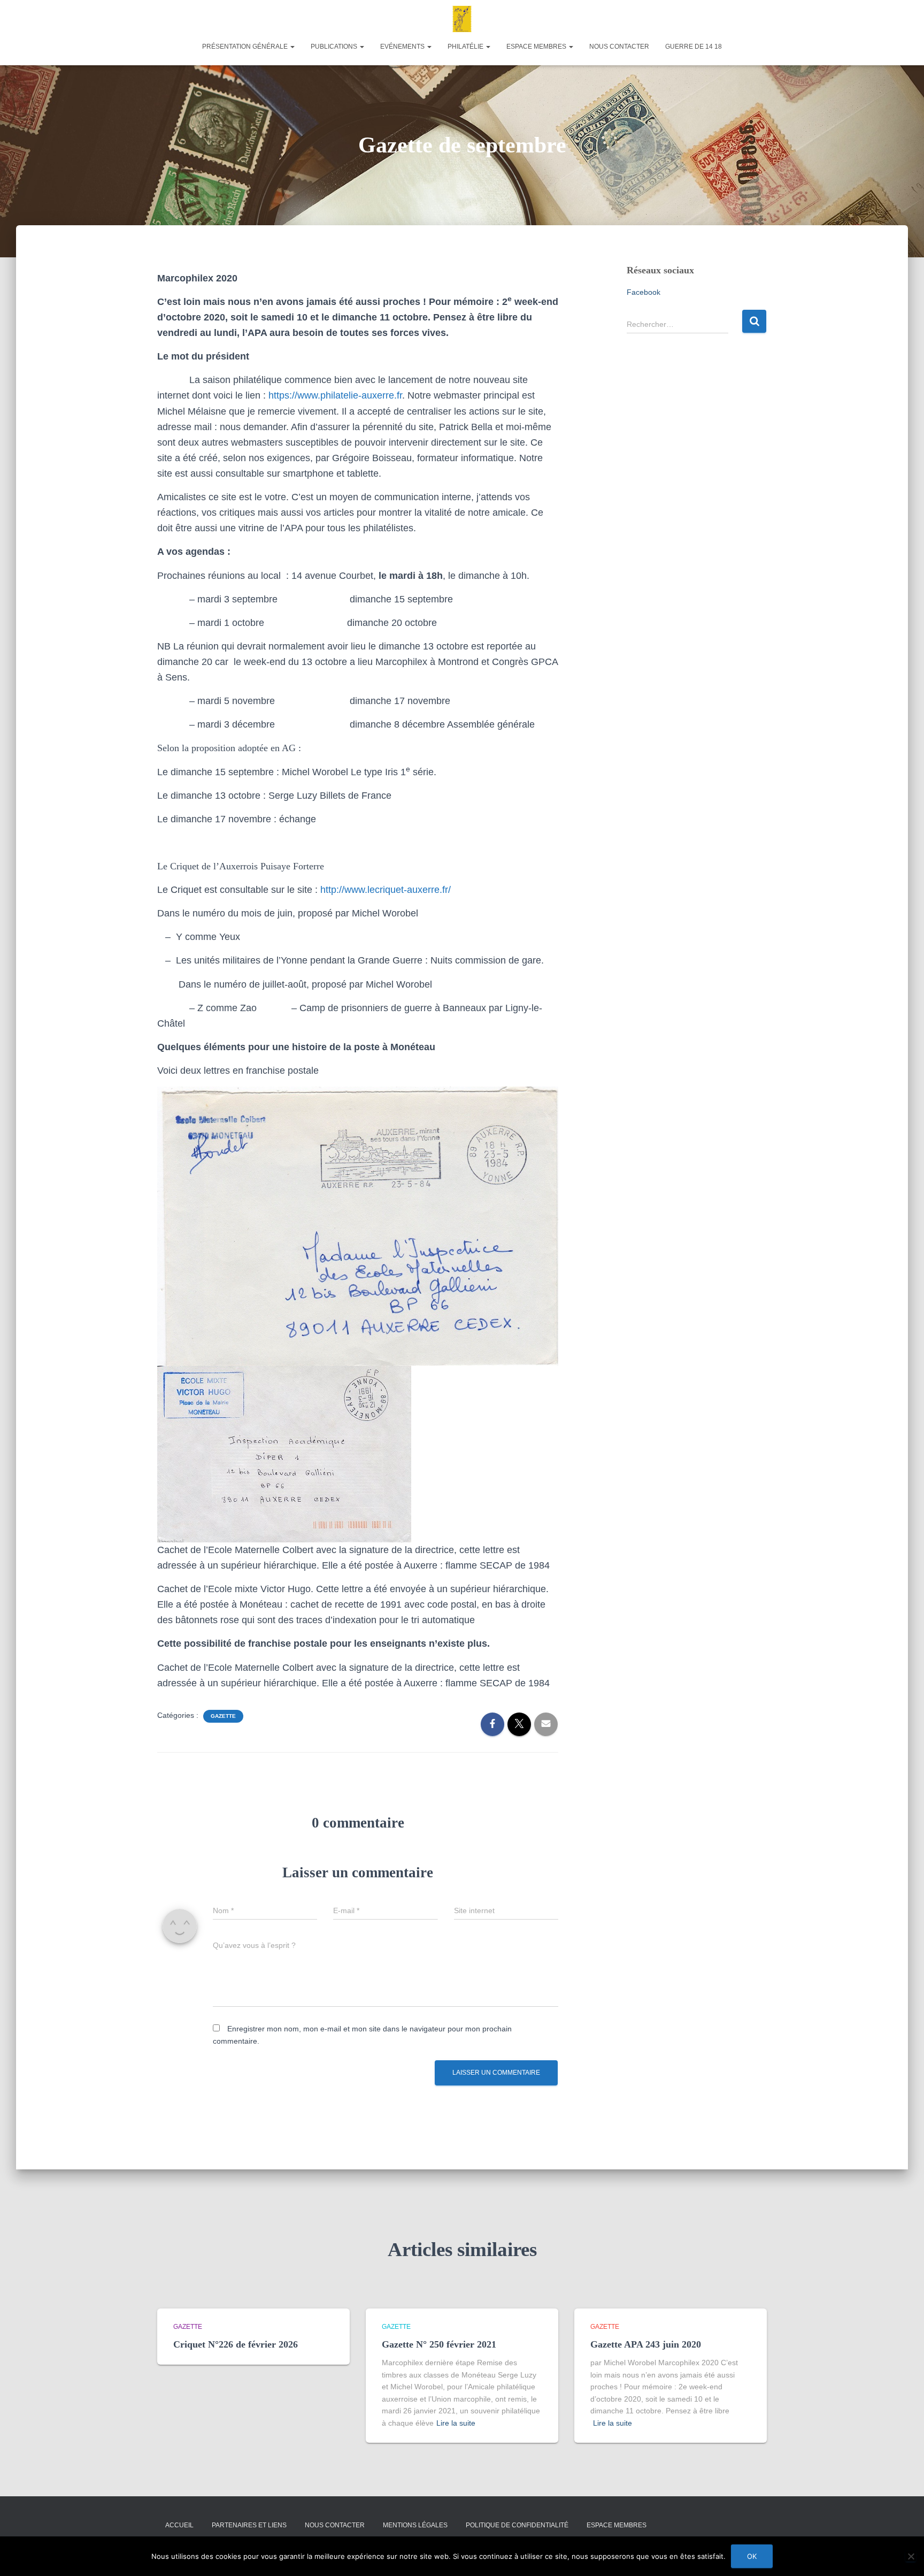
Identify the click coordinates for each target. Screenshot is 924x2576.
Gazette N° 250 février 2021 (439, 2344)
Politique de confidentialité (517, 2525)
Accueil (179, 2525)
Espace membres (537, 47)
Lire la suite (456, 2423)
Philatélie (466, 47)
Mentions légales (415, 2525)
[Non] (911, 2556)
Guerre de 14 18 (694, 47)
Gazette (223, 1716)
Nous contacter (619, 47)
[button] (292, 47)
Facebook (644, 292)
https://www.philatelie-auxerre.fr (335, 395)
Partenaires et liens (249, 2525)
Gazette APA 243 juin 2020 (646, 2344)
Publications (335, 47)
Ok (752, 2556)
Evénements (403, 47)
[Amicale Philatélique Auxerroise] (462, 19)
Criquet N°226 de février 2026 (236, 2344)
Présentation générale (246, 47)
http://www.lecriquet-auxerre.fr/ (386, 890)
